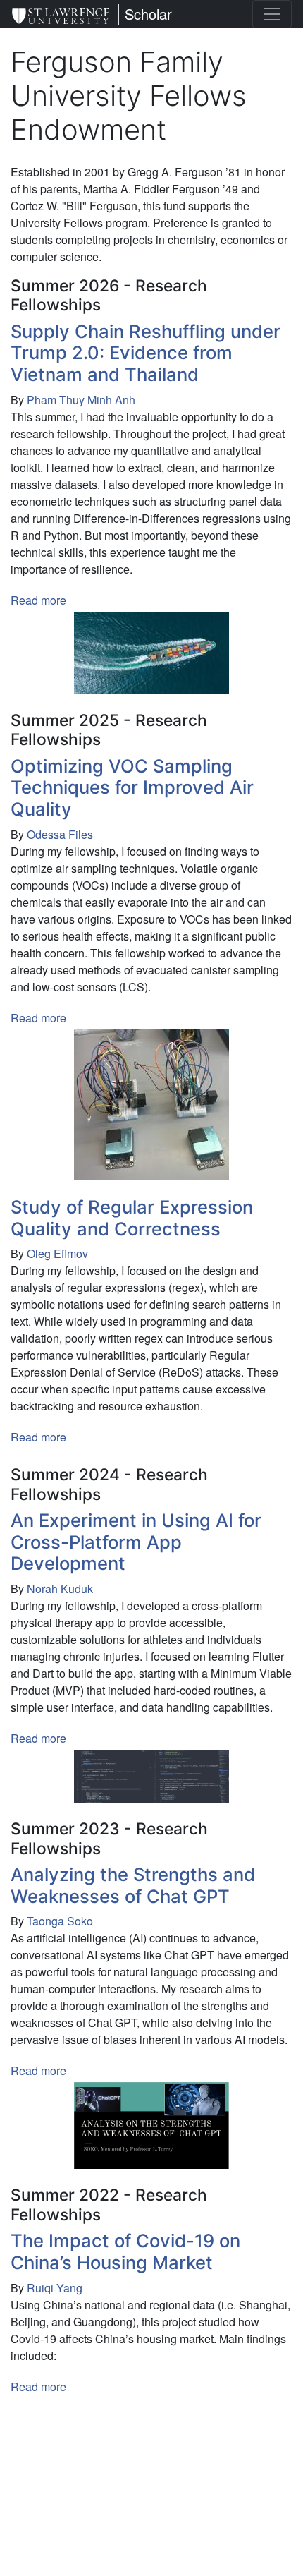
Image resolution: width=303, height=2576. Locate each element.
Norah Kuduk (60, 1589)
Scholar (148, 14)
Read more (38, 600)
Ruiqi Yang (55, 2288)
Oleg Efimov (57, 1253)
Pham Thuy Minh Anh (81, 400)
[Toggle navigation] (272, 14)
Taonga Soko (60, 1921)
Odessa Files (60, 834)
